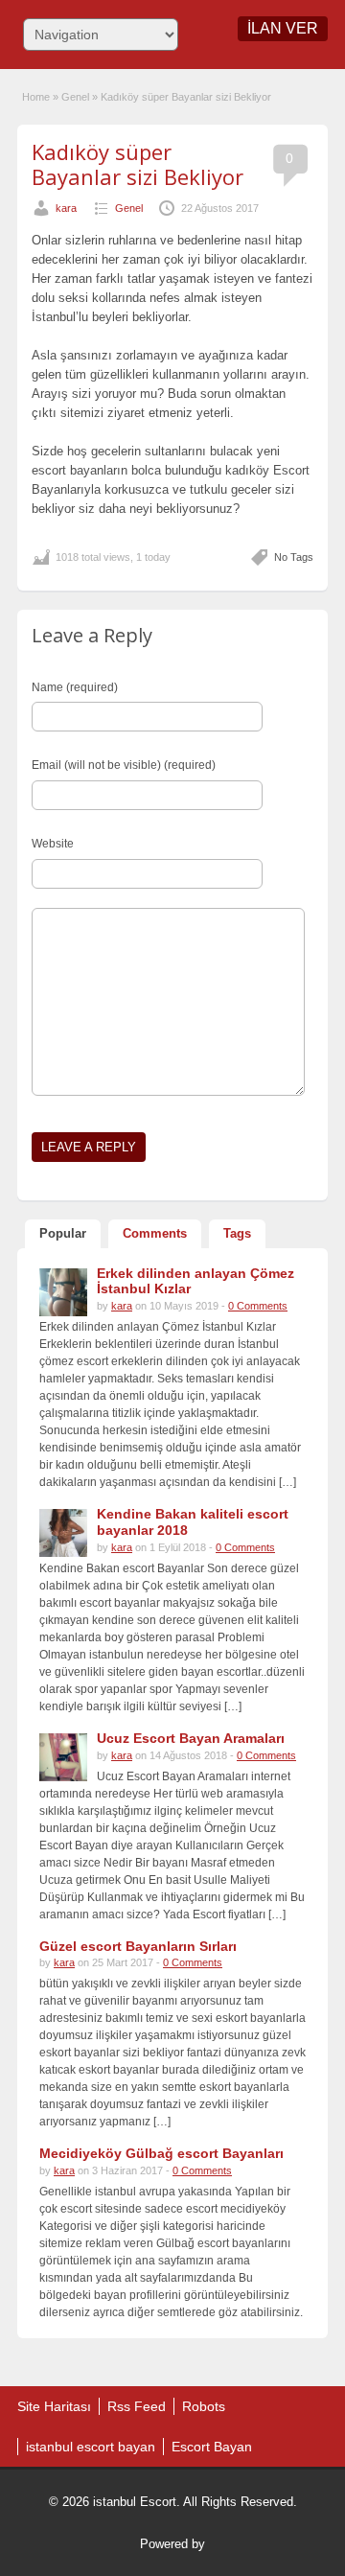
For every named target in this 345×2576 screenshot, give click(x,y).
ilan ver (283, 28)
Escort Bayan (212, 2447)
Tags (237, 1233)
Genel (75, 97)
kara (66, 208)
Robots (204, 2406)
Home (36, 97)
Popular (63, 1233)
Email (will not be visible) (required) (124, 765)
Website (53, 844)
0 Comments (258, 1306)
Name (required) (75, 687)
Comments (155, 1233)
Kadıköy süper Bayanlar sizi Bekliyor (138, 164)
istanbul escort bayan (91, 2447)
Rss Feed (137, 2406)
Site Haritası (54, 2406)
